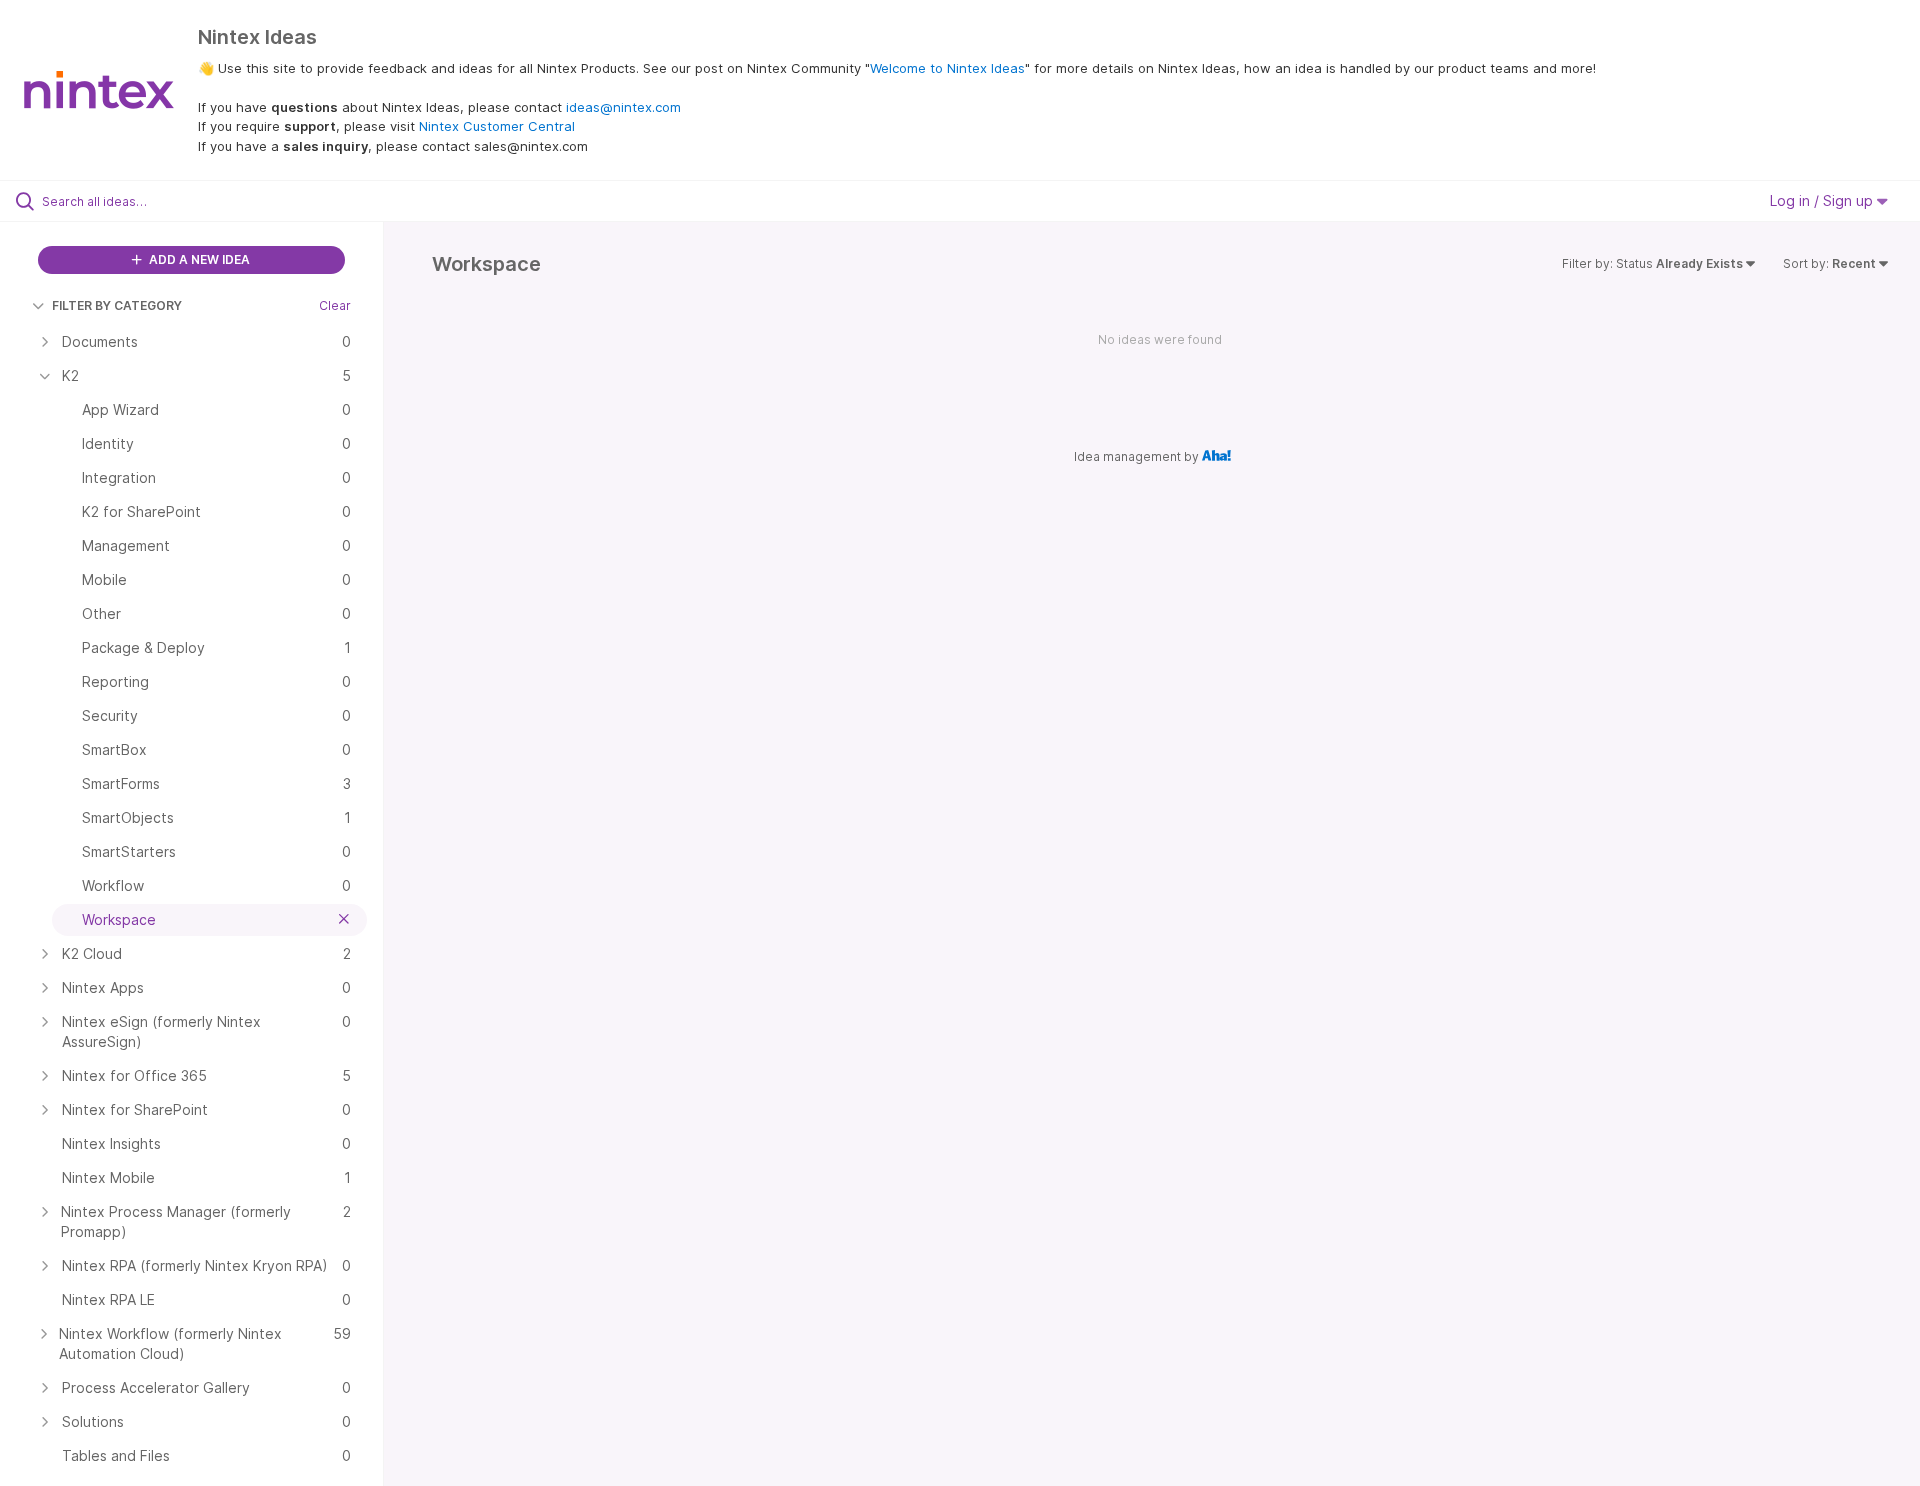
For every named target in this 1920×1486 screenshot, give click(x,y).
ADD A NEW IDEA (198, 259)
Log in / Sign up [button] (1823, 200)
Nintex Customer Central (497, 126)
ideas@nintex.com (623, 107)
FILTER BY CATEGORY (117, 305)
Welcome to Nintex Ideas (947, 68)
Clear (335, 305)
